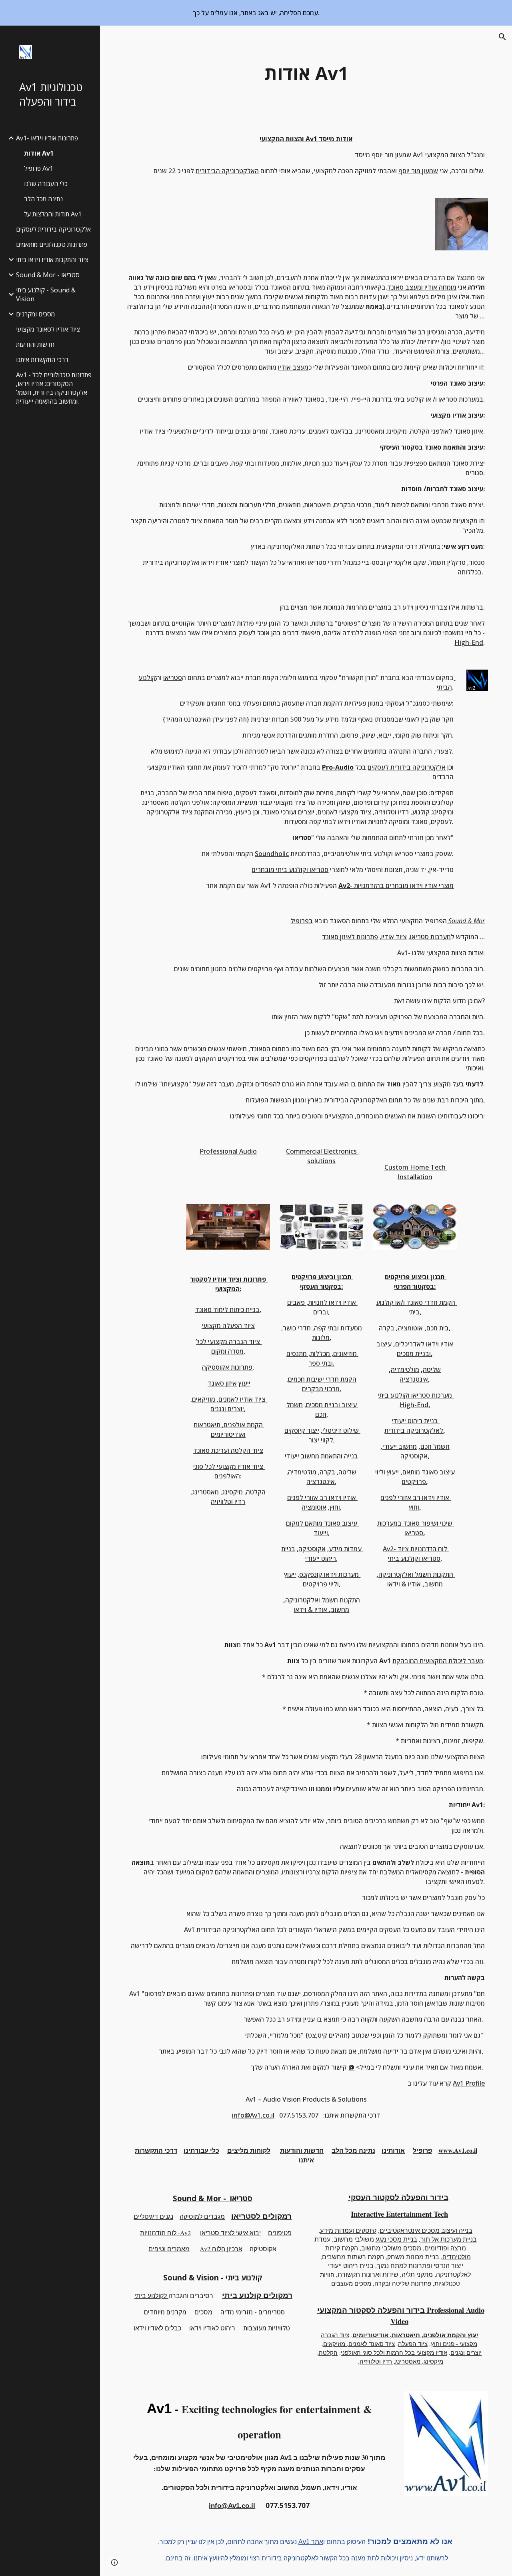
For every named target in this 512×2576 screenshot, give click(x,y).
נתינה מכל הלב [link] (43, 199)
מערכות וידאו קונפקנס (329, 1574)
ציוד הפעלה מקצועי (228, 1326)
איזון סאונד (222, 1383)
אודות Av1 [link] (39, 153)
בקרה (327, 1472)
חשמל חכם (435, 1446)
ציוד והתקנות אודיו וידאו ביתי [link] (52, 260)
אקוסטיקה (312, 1549)
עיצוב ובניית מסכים (331, 1405)
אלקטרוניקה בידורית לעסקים (407, 767)
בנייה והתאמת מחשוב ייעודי (321, 1456)
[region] (256, 13)
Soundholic (272, 854)
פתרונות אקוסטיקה (227, 1367)
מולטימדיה (302, 1472)
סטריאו (173, 678)
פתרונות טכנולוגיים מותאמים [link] (52, 244)
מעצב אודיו (293, 367)
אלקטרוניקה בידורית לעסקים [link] (53, 229)
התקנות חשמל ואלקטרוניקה (323, 1600)
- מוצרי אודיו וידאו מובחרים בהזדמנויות (402, 886)
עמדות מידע (345, 1549)
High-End (469, 642)
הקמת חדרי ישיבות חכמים (322, 1379)
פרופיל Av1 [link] (39, 168)
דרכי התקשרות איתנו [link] (42, 360)
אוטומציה (314, 1507)
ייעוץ (244, 1383)
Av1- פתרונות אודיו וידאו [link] (47, 138)
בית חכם (438, 1328)
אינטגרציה (321, 1482)
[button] (502, 37)
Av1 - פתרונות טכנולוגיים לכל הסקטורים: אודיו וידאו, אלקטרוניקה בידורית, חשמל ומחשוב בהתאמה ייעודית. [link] (54, 388)
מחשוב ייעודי (400, 1446)
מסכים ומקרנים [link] (35, 314)
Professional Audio (228, 1151)
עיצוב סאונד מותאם (429, 1472)
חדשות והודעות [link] (35, 344)
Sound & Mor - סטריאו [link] (48, 275)
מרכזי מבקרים (321, 1389)
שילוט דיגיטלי (341, 1430)
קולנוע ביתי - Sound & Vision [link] (46, 294)
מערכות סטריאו (430, 937)
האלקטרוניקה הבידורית (227, 171)
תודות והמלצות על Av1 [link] (53, 214)
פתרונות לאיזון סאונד (350, 937)
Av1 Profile (469, 2083)
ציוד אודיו (394, 937)
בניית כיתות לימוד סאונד (227, 1310)
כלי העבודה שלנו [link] (46, 184)
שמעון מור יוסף (418, 171)
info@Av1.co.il (253, 2115)
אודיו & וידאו (311, 1610)
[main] (306, 73)
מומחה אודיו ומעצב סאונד (422, 287)
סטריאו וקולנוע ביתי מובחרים (290, 870)
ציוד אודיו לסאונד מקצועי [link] (48, 329)
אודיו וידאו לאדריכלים (424, 1344)
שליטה (347, 1472)
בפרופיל (302, 921)
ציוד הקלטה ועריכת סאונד (228, 1450)
